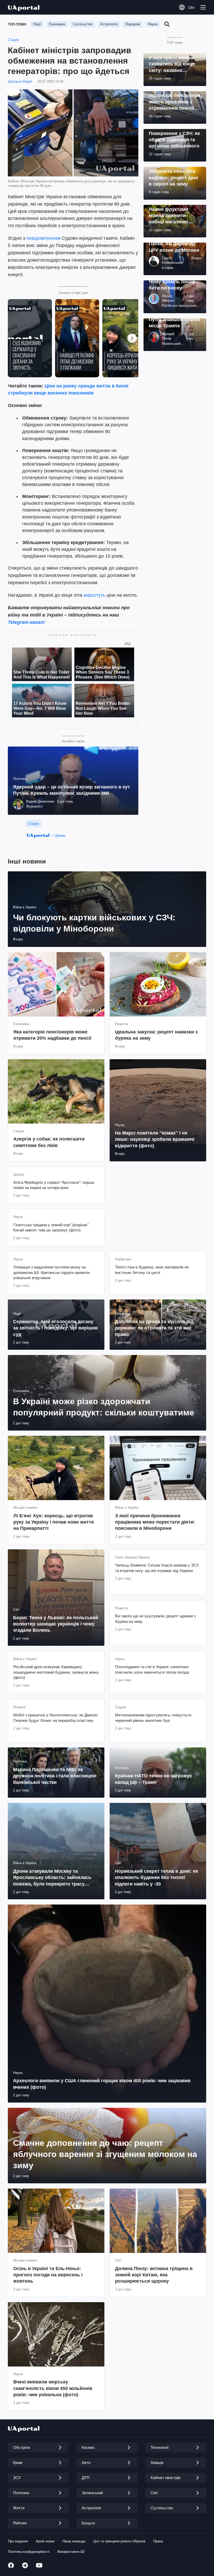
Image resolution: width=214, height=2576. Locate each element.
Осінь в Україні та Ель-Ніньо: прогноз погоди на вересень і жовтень (48, 2275)
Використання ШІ (71, 2552)
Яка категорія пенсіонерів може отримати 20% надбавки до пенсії (52, 1035)
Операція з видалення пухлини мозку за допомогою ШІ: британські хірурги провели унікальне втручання (51, 1272)
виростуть (94, 595)
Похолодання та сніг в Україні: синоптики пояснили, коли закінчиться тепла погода (152, 1669)
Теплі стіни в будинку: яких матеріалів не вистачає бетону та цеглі (152, 1270)
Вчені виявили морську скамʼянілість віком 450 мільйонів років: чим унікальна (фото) (53, 2388)
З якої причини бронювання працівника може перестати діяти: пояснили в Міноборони (155, 1522)
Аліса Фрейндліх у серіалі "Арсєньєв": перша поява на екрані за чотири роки (54, 1185)
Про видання (18, 2541)
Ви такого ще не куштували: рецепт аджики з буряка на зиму (155, 1619)
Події (37, 24)
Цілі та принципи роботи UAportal (119, 2541)
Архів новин (45, 2541)
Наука (153, 24)
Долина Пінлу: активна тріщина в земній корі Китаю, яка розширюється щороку (154, 2275)
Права (158, 2541)
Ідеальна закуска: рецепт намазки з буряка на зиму (156, 1035)
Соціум (13, 40)
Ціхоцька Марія (20, 81)
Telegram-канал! (26, 622)
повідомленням (43, 238)
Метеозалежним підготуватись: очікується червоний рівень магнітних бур (153, 1718)
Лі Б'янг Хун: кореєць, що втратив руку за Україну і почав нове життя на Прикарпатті (54, 1522)
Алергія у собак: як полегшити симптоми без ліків (49, 1142)
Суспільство (83, 24)
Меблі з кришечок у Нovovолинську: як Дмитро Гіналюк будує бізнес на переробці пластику (55, 1718)
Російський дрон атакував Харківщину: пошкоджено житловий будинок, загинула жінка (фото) (56, 1672)
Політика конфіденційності (29, 2552)
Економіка (57, 24)
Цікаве (60, 835)
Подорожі (133, 24)
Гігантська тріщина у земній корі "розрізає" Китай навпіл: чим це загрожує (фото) (51, 1227)
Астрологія (109, 24)
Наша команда (74, 2541)
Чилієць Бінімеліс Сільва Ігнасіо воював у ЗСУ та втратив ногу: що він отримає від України (157, 1568)
